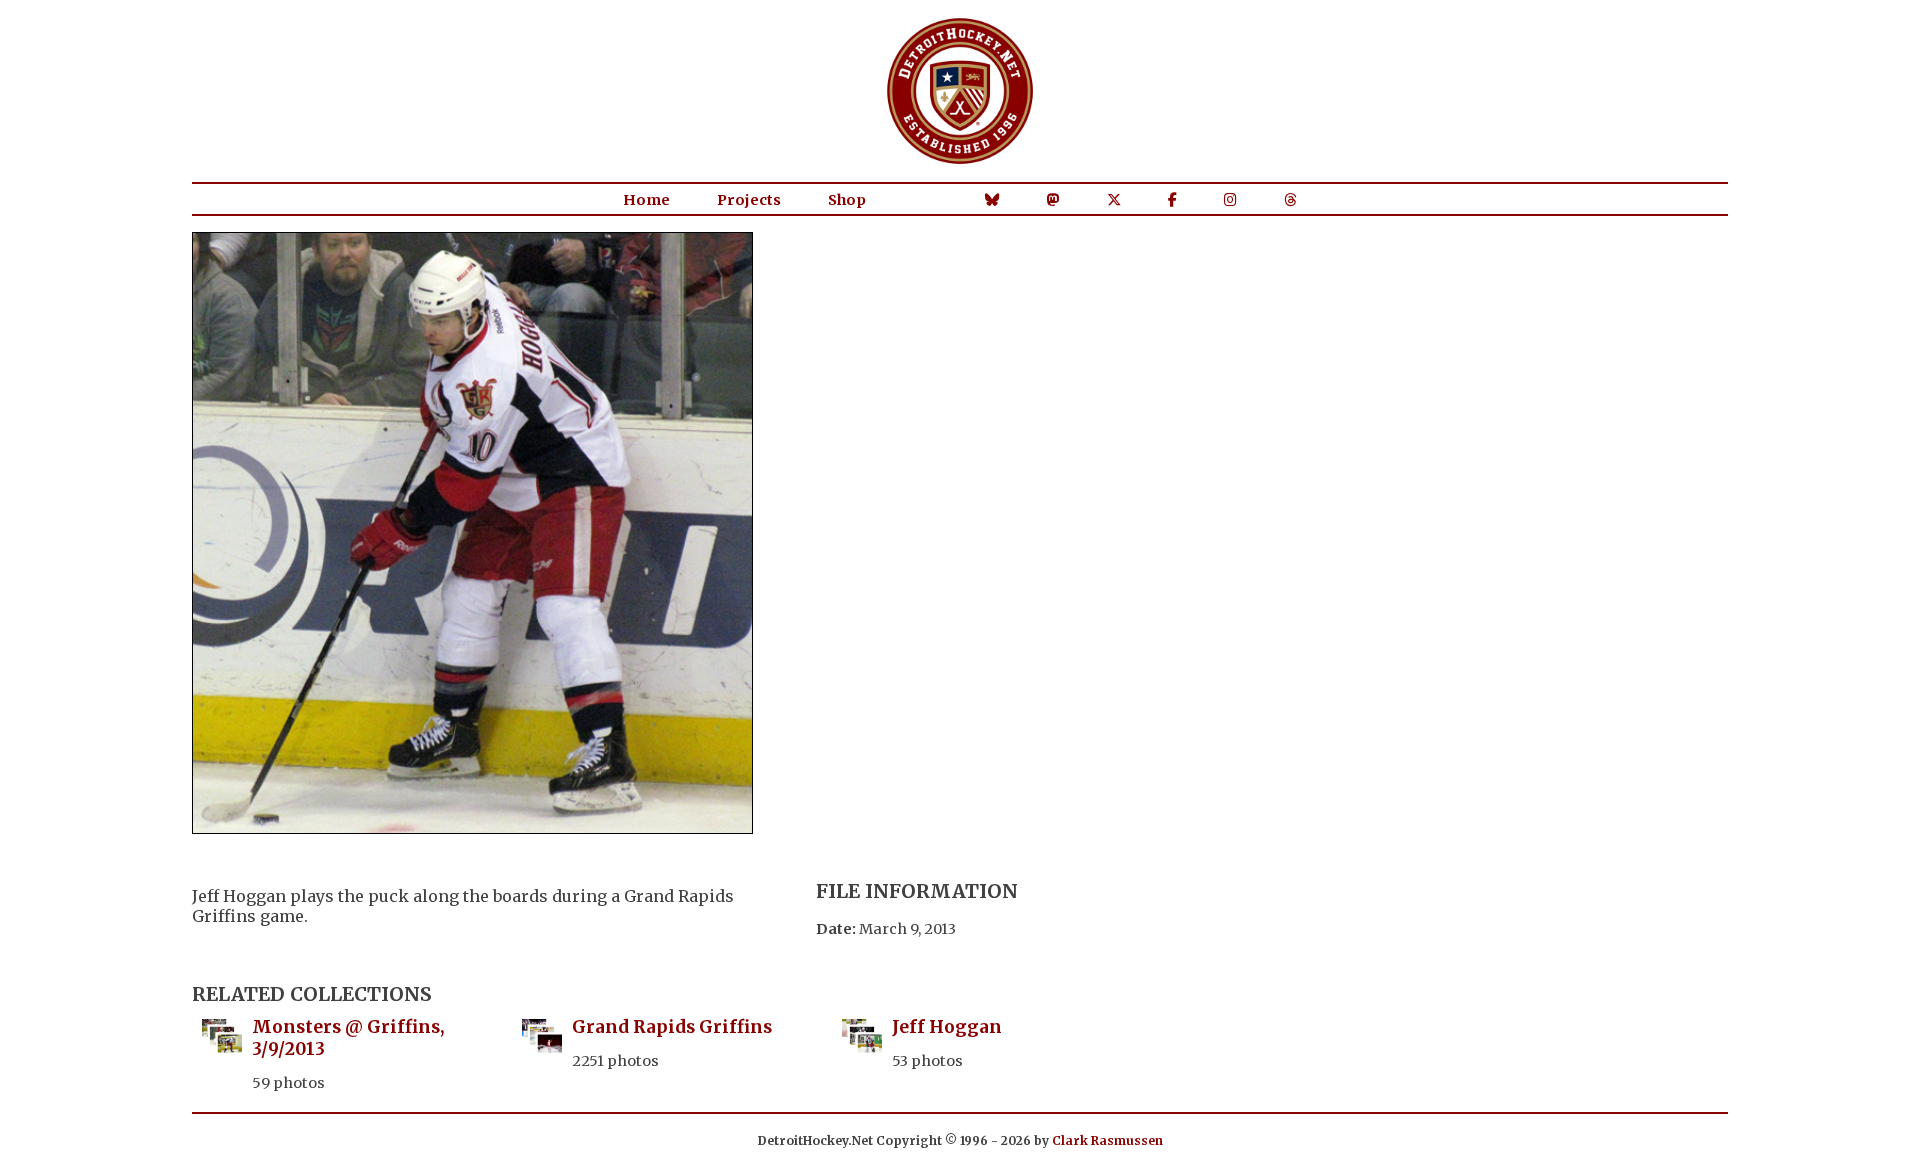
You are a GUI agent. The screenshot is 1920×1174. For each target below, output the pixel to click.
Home (646, 200)
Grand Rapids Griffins (672, 1027)
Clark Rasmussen (1107, 1140)
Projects (749, 200)
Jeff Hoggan (947, 1027)
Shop (847, 200)
